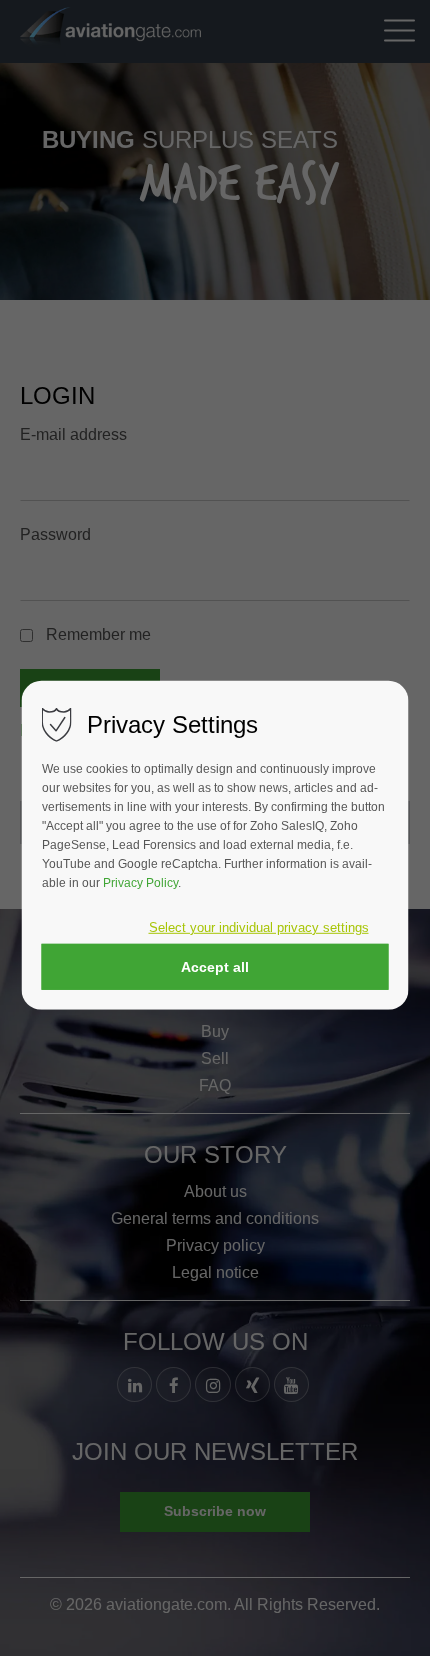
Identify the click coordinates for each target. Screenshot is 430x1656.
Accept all (215, 966)
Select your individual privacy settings (259, 927)
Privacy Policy (140, 883)
